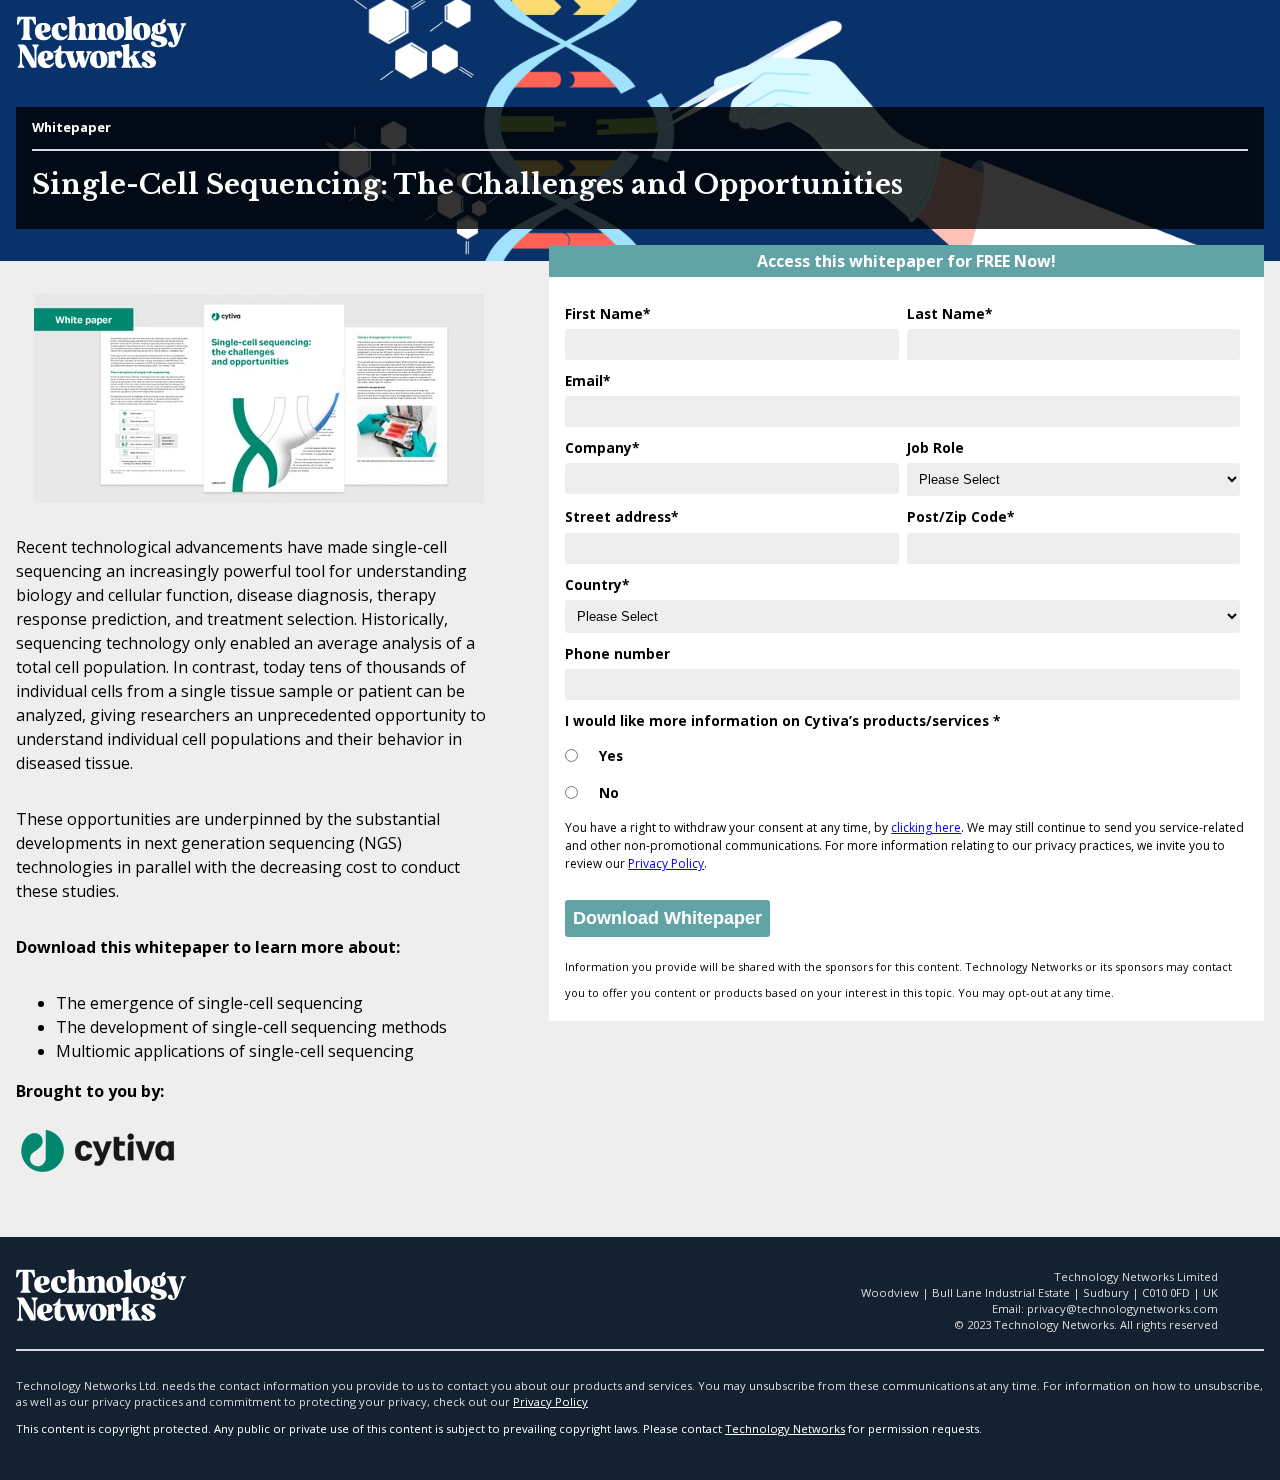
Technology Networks (785, 1428)
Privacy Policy (666, 863)
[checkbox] (902, 770)
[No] (571, 793)
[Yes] (571, 756)
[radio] (902, 757)
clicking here (926, 827)
